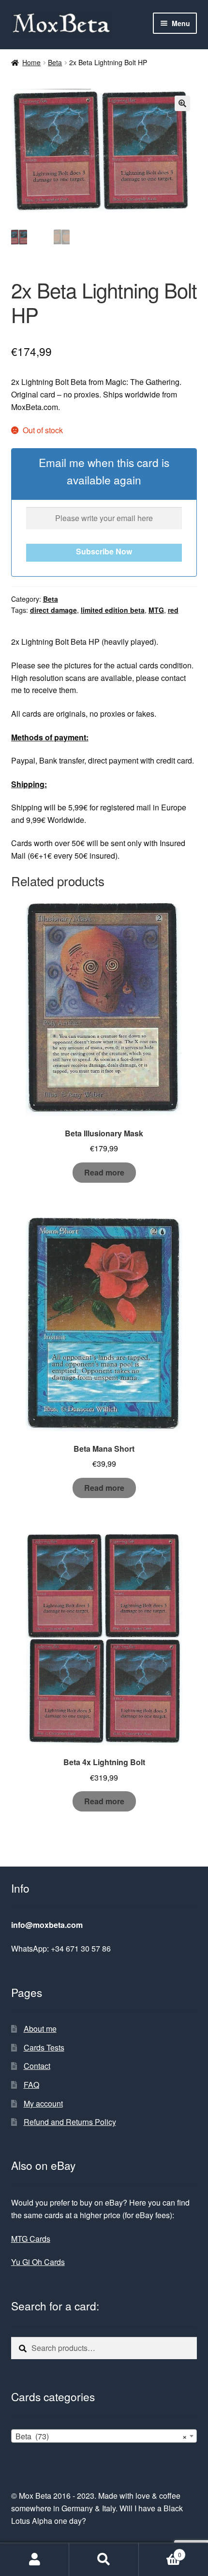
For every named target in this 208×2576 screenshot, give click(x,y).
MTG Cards (31, 2239)
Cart (160, 2551)
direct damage (53, 610)
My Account (35, 2560)
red (173, 610)
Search (104, 2560)
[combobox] (104, 2436)
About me (40, 2029)
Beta (55, 62)
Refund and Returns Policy (70, 2122)
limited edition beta (113, 610)
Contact (37, 2066)
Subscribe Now (104, 551)
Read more (104, 1172)
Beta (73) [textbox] (101, 2436)
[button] (182, 103)
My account (43, 2103)
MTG (156, 610)
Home (31, 62)
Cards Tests (44, 2047)
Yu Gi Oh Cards (38, 2262)
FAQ (31, 2085)
